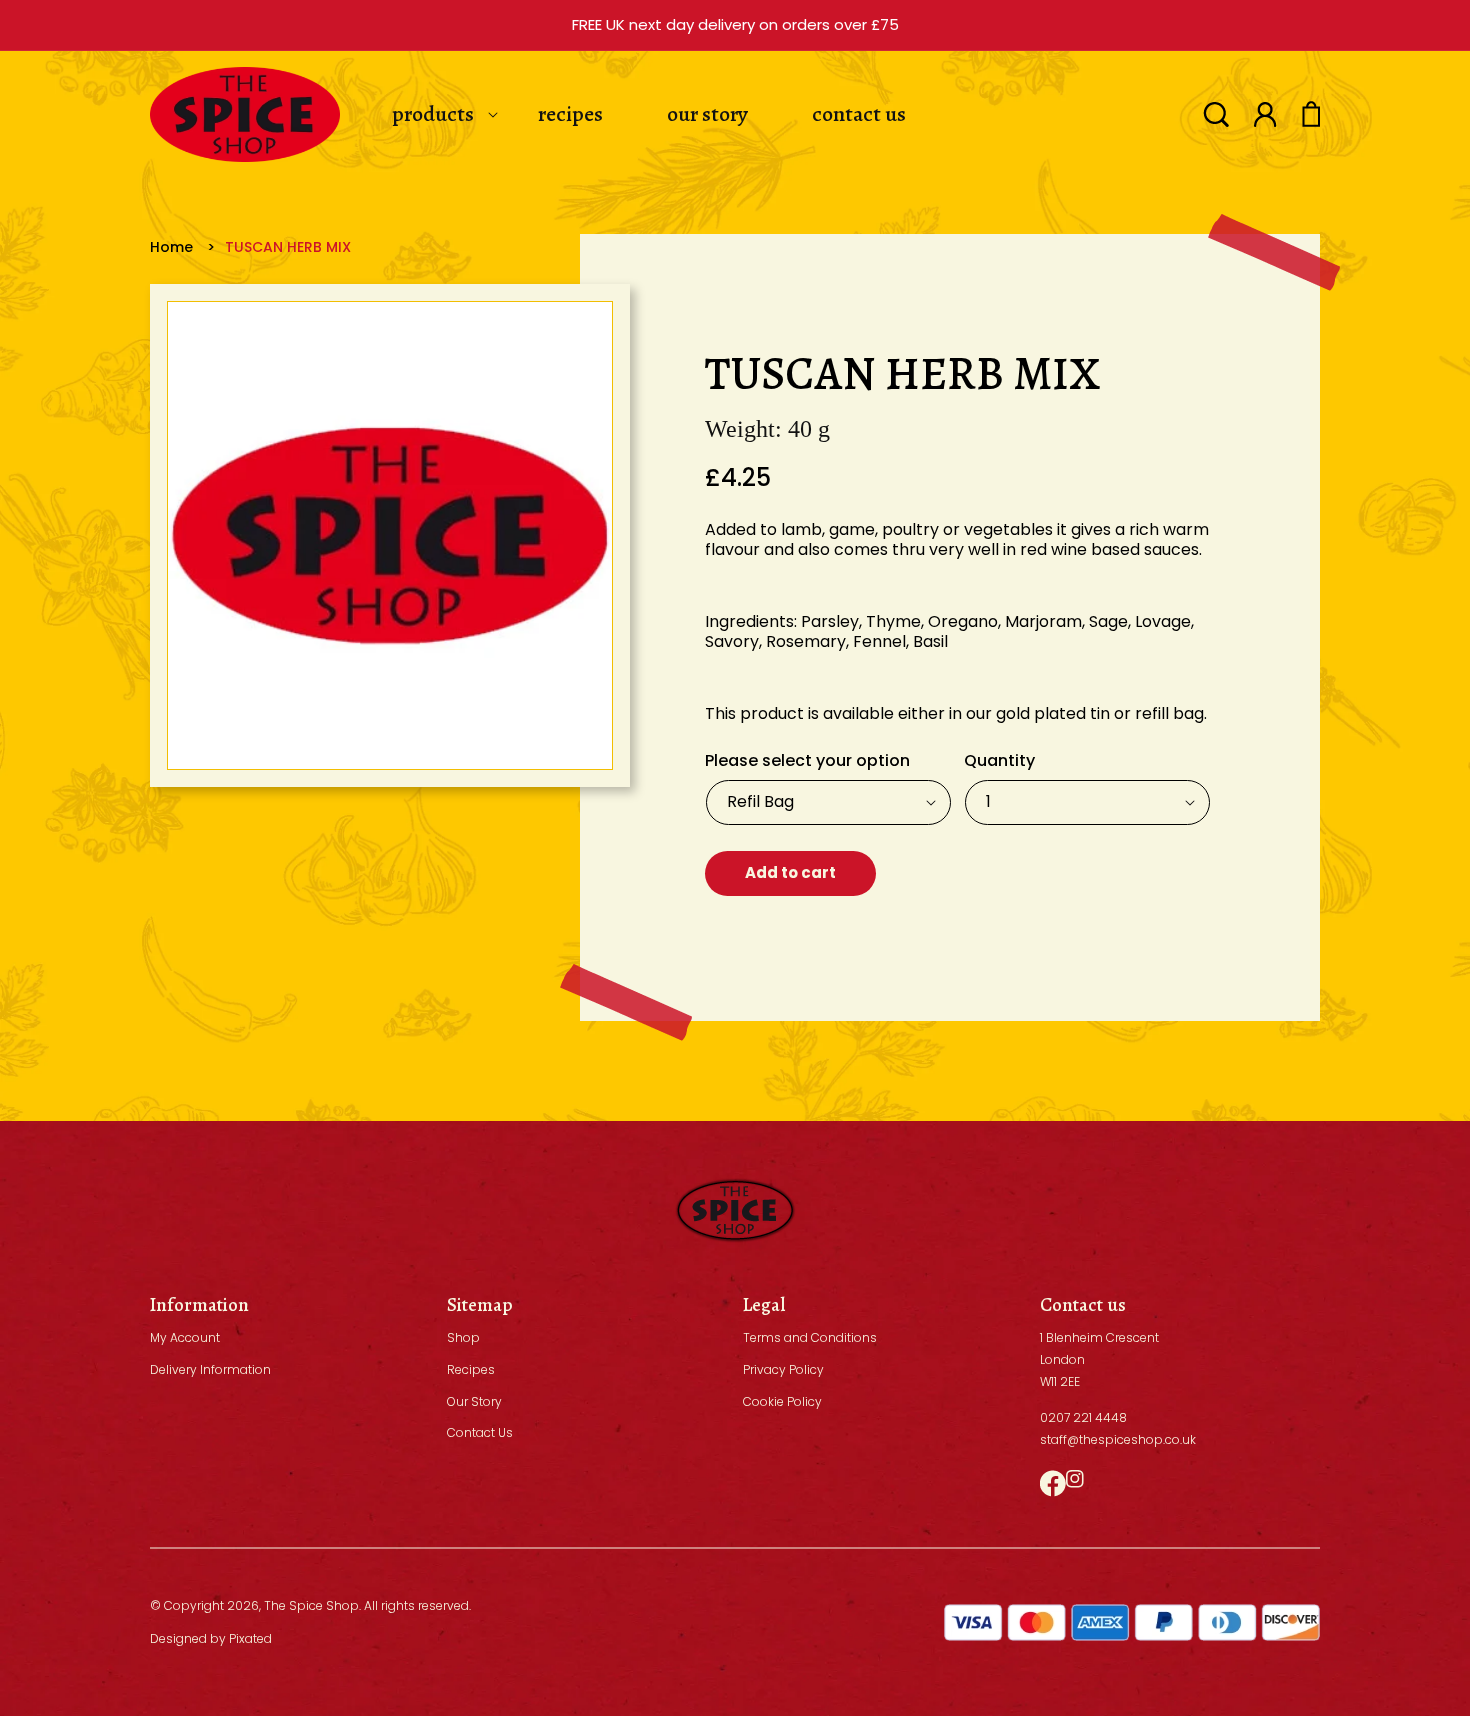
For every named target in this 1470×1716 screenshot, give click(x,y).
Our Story (474, 1401)
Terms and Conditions (810, 1337)
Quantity (999, 760)
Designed (178, 1638)
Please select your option (807, 760)
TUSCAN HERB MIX (288, 247)
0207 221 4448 (1083, 1417)
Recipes (471, 1369)
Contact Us (480, 1432)
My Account (185, 1337)
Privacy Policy (783, 1369)
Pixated (250, 1638)
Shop (463, 1337)
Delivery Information (210, 1369)
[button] (1216, 114)
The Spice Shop (311, 1605)
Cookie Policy (782, 1401)
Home (171, 247)
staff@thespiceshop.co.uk (1118, 1439)
